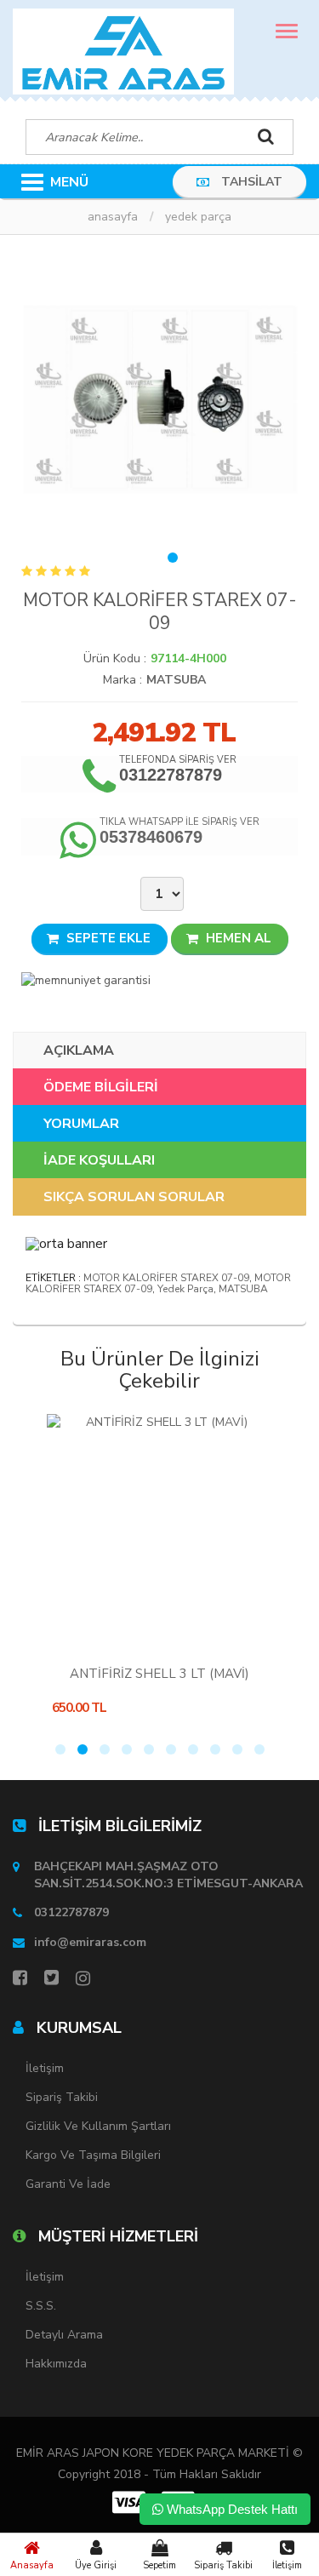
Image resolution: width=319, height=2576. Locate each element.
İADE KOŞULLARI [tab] (99, 1160)
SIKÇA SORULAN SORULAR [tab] (134, 1197)
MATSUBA (176, 680)
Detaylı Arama (64, 2335)
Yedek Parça (198, 217)
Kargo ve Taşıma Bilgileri (93, 2155)
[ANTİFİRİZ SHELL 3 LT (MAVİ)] (159, 1531)
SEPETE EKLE (107, 938)
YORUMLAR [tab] (81, 1124)
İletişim (287, 2565)
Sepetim (159, 2565)
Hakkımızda (56, 2364)
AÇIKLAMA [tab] (79, 1050)
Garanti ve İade (68, 2184)
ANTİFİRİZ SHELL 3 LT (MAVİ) (159, 1674)
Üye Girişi (96, 2565)
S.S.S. (41, 2306)
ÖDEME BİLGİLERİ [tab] (101, 1087)
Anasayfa (32, 2565)
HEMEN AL (237, 938)
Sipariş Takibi (223, 2565)
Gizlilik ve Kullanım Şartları (98, 2126)
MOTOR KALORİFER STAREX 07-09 (166, 1278)
